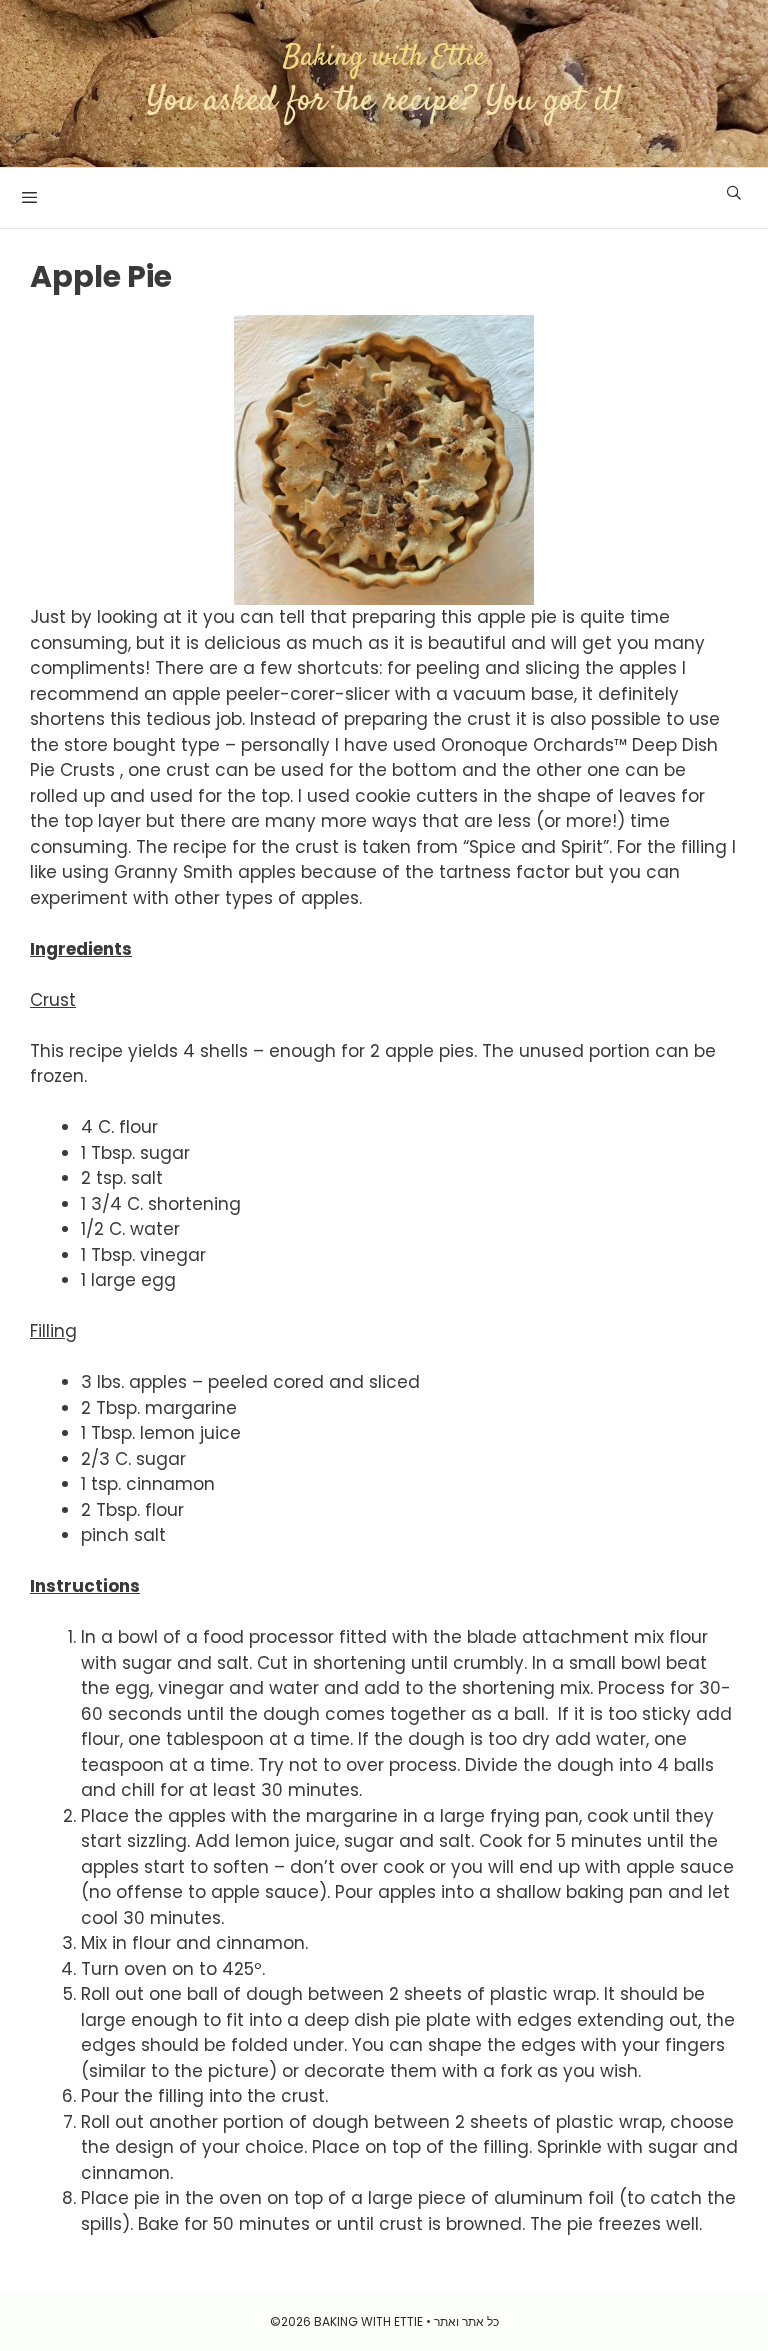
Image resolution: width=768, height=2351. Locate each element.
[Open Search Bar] (734, 193)
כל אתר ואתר (466, 2321)
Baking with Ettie (384, 57)
